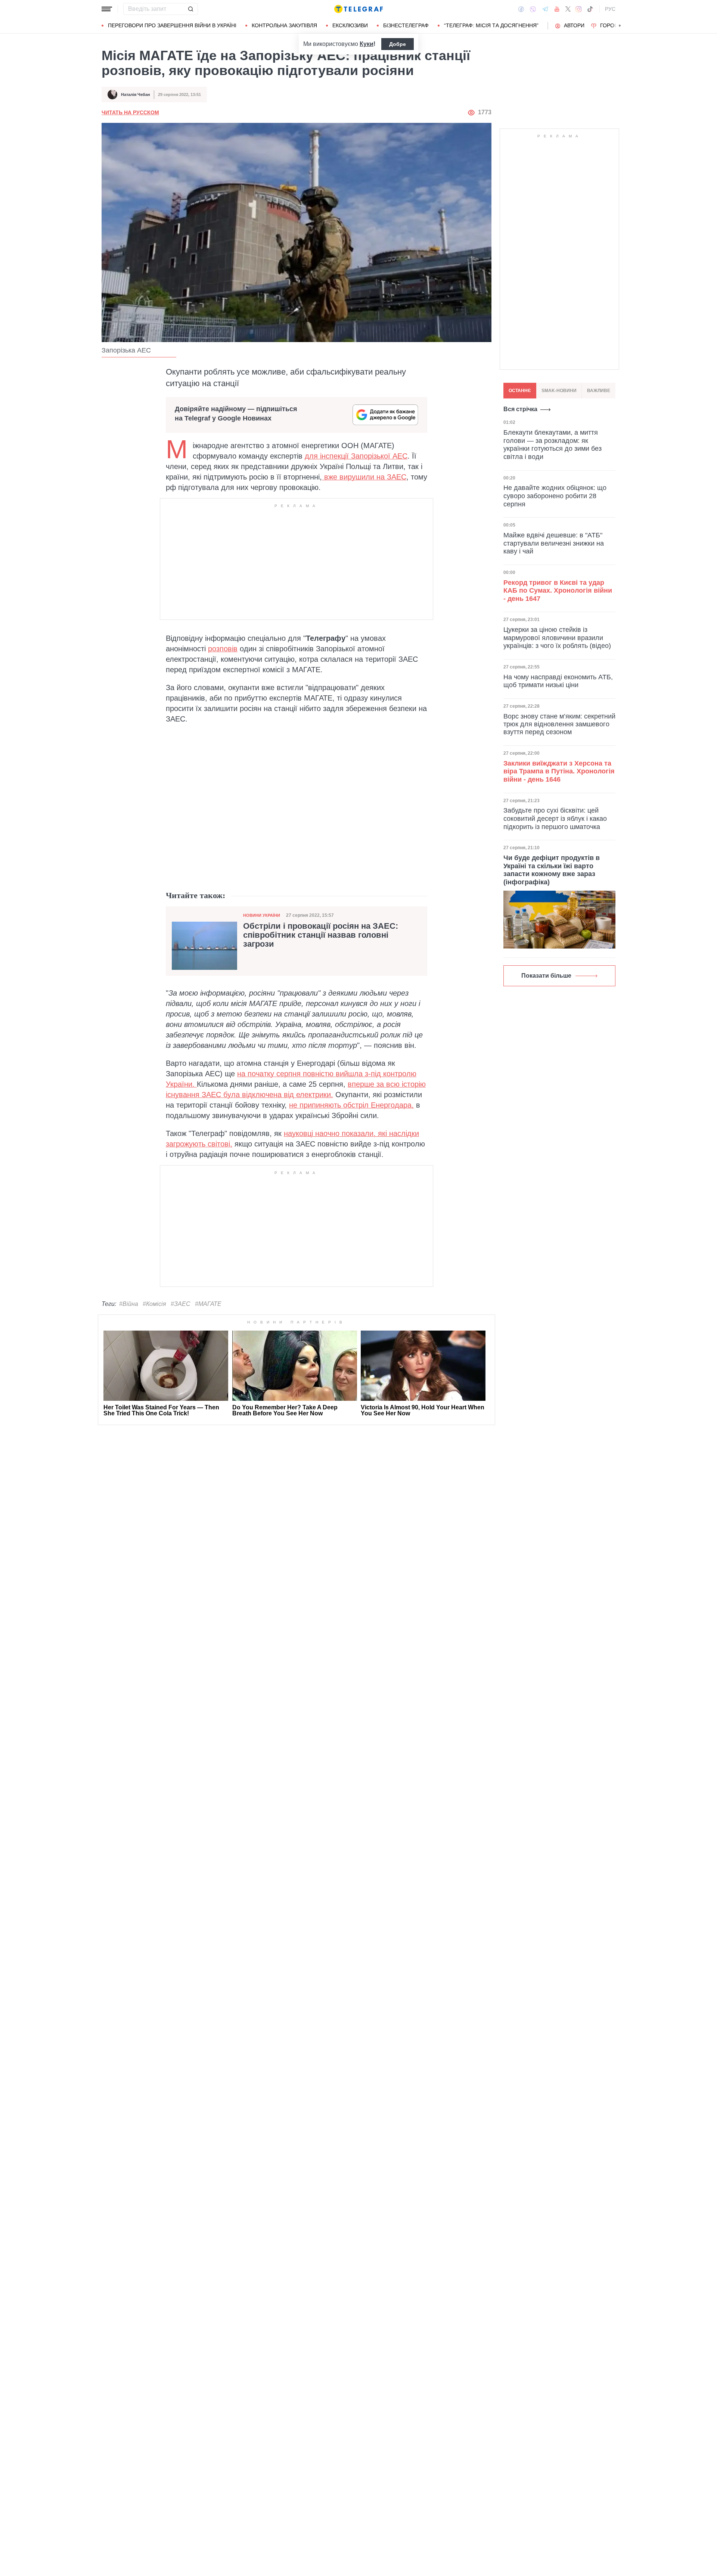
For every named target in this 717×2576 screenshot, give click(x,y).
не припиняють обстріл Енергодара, (351, 1105)
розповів (223, 649)
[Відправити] (190, 9)
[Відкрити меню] (107, 9)
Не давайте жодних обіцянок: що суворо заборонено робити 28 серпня (555, 496)
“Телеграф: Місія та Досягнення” (491, 25)
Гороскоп (614, 25)
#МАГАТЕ (208, 1304)
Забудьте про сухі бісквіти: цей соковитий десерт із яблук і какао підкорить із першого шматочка (555, 818)
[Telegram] (545, 9)
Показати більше (546, 976)
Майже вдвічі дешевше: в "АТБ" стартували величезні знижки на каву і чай (554, 543)
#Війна (129, 1304)
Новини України (262, 915)
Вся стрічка (520, 409)
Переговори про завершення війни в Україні (172, 25)
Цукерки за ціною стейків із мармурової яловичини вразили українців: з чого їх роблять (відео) (557, 638)
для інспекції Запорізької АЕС (356, 456)
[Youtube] (557, 9)
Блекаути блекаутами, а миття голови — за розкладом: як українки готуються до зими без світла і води (553, 445)
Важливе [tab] (599, 391)
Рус (610, 9)
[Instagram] (579, 9)
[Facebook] (521, 9)
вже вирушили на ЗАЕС (364, 477)
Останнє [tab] (520, 391)
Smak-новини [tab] (559, 391)
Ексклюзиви (350, 25)
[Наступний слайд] (620, 26)
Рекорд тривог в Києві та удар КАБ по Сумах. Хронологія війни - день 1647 (558, 590)
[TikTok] (590, 9)
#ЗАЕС (181, 1304)
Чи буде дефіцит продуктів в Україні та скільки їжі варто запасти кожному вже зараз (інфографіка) (552, 870)
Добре (398, 44)
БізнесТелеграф (406, 25)
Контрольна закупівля (284, 25)
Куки (367, 44)
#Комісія (154, 1304)
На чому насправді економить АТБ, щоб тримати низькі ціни (558, 681)
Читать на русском (130, 112)
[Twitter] (568, 9)
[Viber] (533, 9)
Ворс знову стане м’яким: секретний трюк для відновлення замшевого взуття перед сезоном (559, 724)
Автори (574, 25)
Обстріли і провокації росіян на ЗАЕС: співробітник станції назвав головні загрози (321, 935)
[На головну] (358, 9)
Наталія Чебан (136, 94)
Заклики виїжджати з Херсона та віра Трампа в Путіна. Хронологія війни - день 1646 (559, 771)
